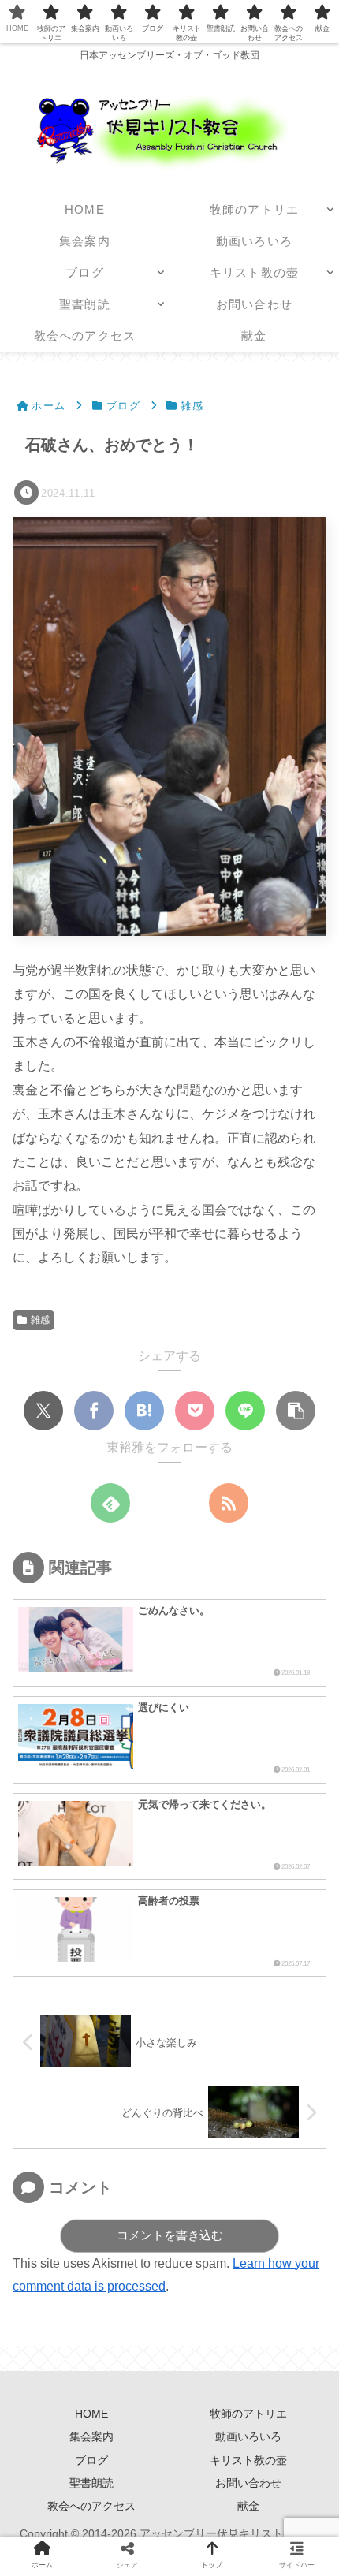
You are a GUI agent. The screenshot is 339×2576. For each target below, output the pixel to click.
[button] (296, 1411)
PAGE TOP (313, 2486)
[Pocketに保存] (195, 1411)
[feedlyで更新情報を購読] (110, 1503)
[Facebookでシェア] (94, 1411)
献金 (248, 2506)
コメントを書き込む (170, 2235)
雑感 (40, 1320)
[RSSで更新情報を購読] (229, 1503)
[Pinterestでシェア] (257, 2422)
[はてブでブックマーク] (144, 1411)
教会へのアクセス (91, 2506)
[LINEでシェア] (245, 1411)
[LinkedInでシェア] (300, 2422)
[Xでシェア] (43, 1411)
